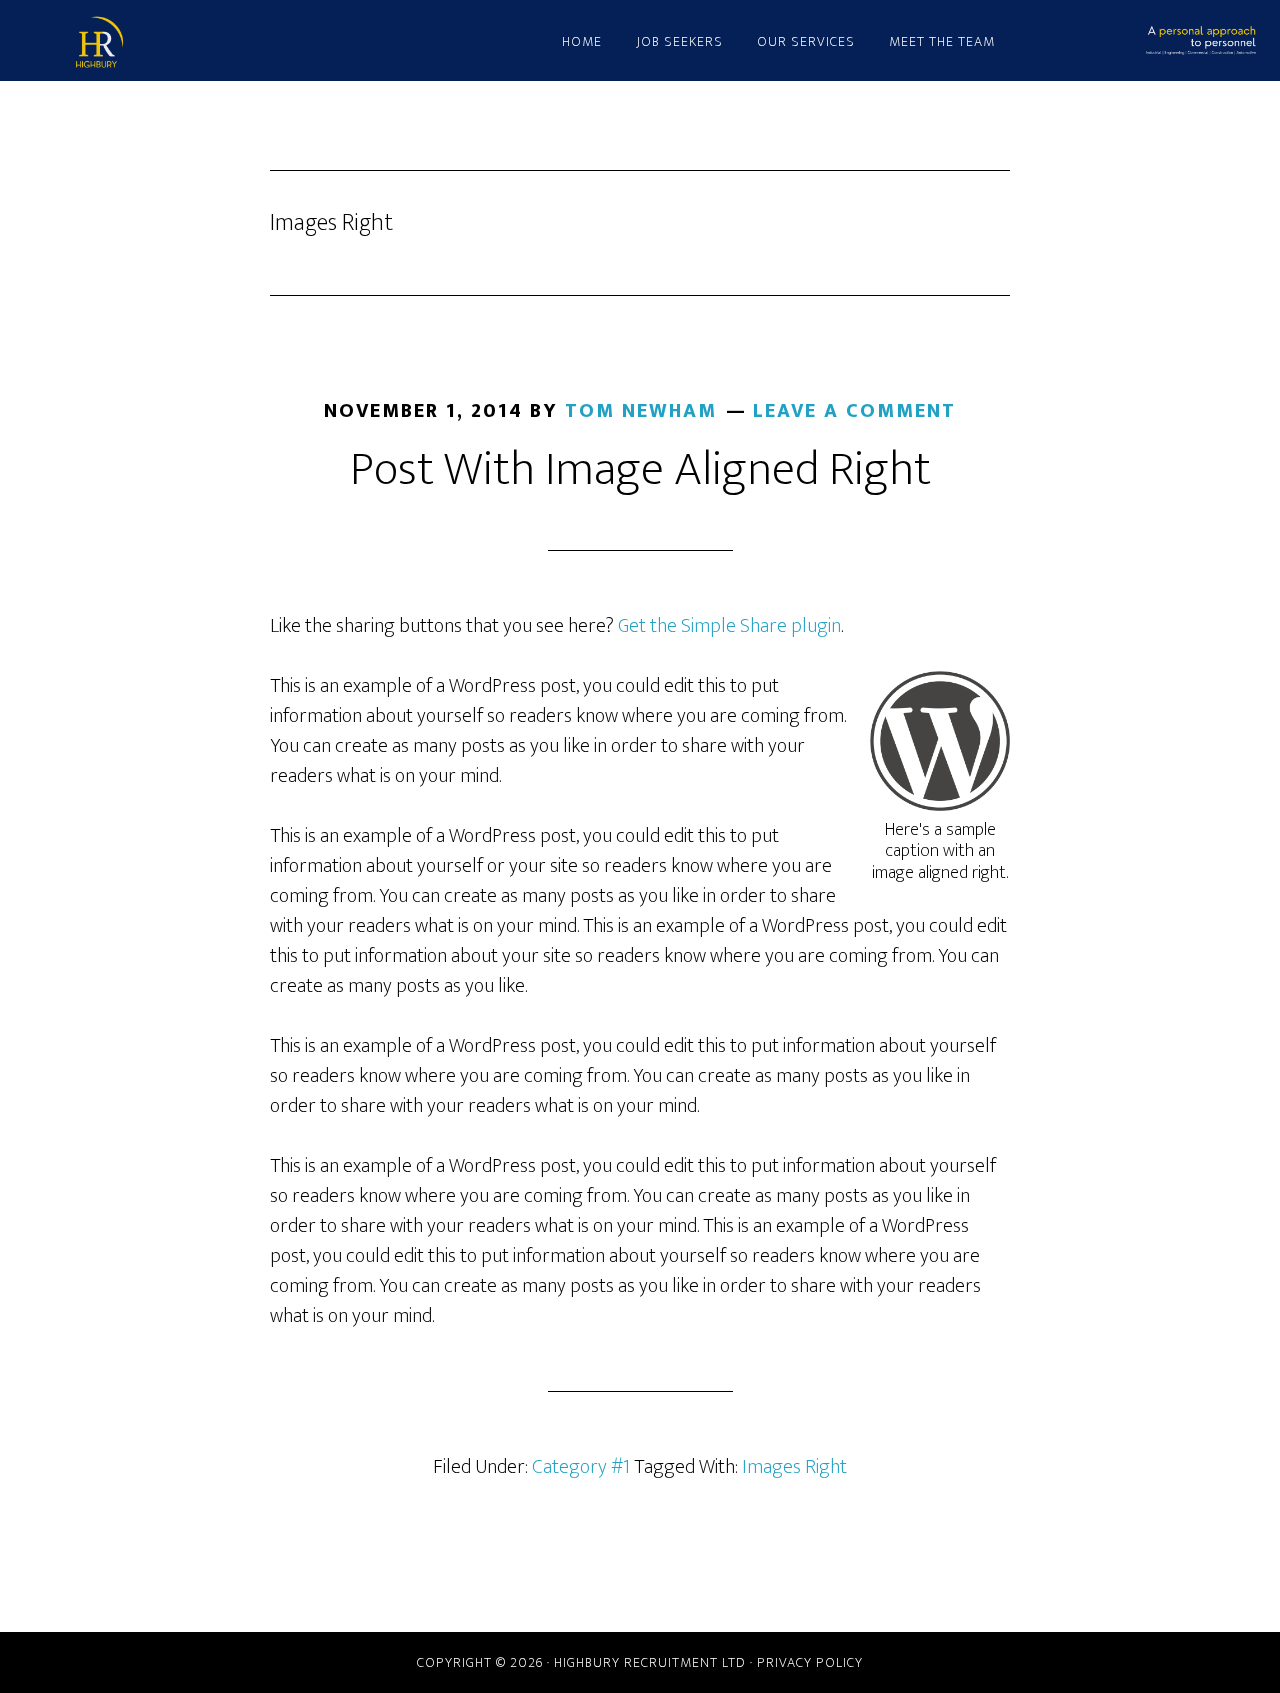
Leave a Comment (854, 411)
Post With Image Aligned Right (640, 470)
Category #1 (581, 1467)
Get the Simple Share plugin (729, 626)
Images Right (794, 1467)
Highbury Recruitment (250, 43)
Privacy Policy (810, 1662)
